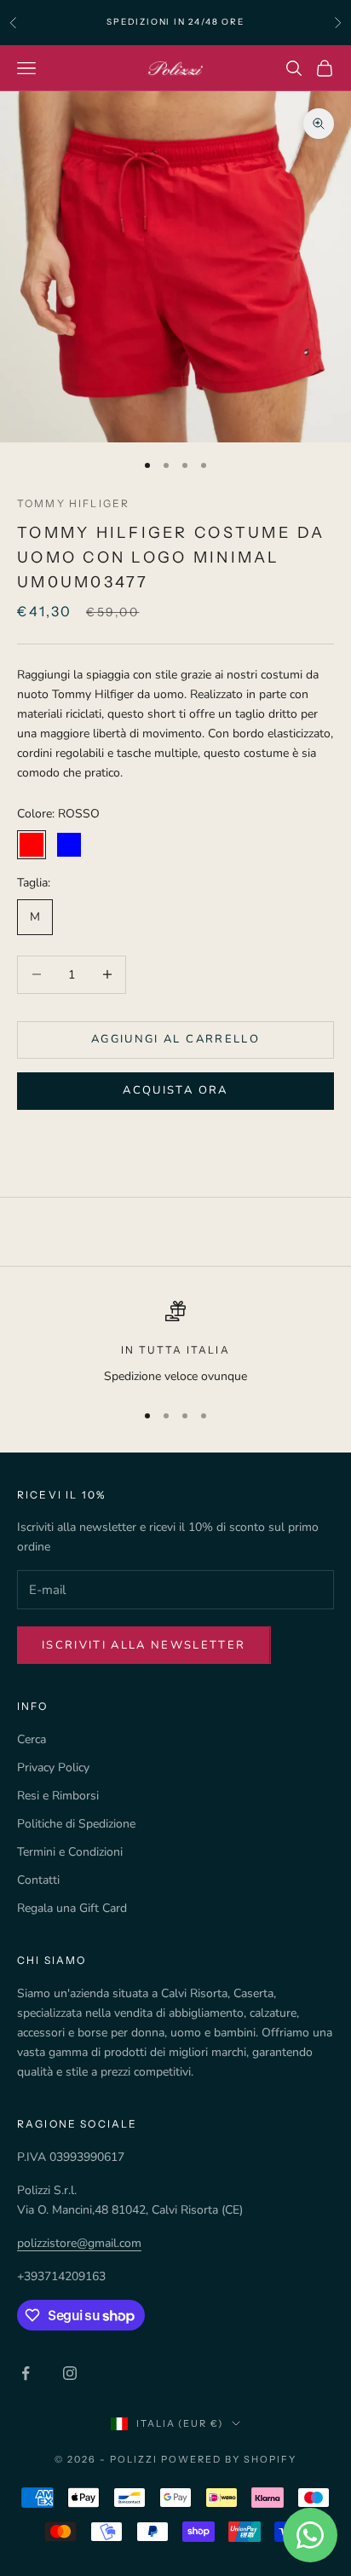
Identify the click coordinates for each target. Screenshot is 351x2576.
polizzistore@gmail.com (79, 2243)
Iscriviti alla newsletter (144, 1645)
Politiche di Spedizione (76, 1824)
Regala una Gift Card (72, 1908)
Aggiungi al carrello (175, 1039)
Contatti (38, 1880)
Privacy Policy (53, 1767)
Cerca (32, 1739)
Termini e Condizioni (70, 1852)
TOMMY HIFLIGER (73, 503)
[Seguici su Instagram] (70, 2373)
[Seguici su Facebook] (26, 2373)
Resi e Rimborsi (58, 1796)
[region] (175, 1343)
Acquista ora (175, 1090)
